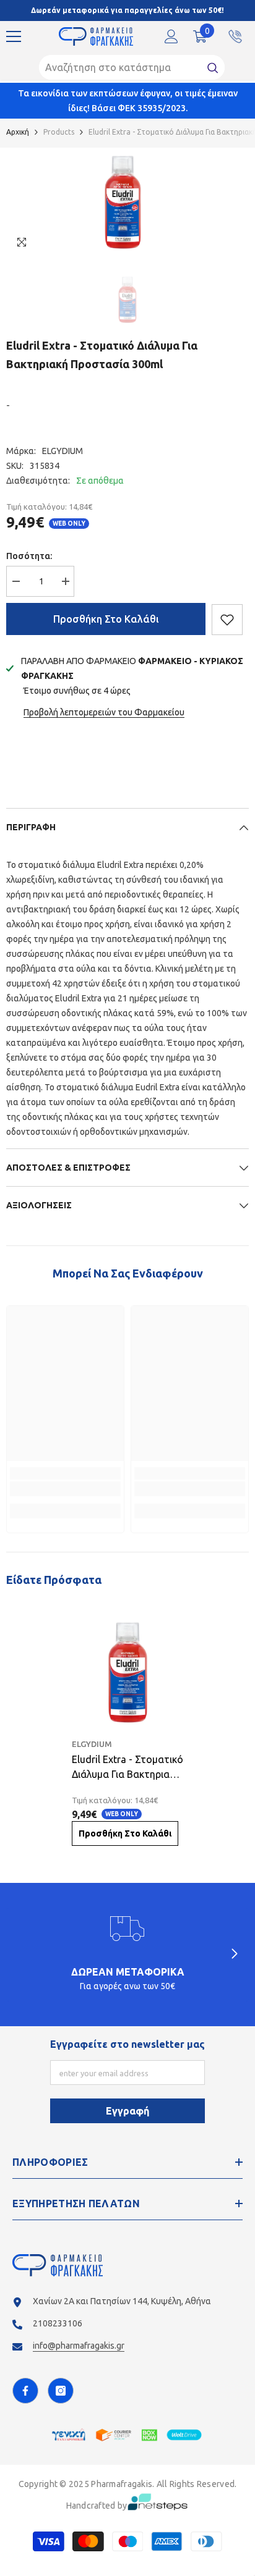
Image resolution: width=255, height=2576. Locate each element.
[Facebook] (25, 2391)
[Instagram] (61, 2391)
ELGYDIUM (63, 451)
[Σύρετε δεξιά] (234, 1955)
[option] (123, 202)
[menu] (14, 36)
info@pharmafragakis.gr (79, 2346)
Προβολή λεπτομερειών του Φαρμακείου (104, 712)
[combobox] (120, 67)
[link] (65, 1489)
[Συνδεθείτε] (171, 36)
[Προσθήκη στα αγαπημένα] (227, 620)
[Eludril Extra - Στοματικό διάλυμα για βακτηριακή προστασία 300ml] (128, 1673)
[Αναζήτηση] (132, 67)
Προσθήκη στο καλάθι (106, 619)
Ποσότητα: (29, 556)
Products (59, 132)
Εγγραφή (127, 2111)
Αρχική (18, 132)
